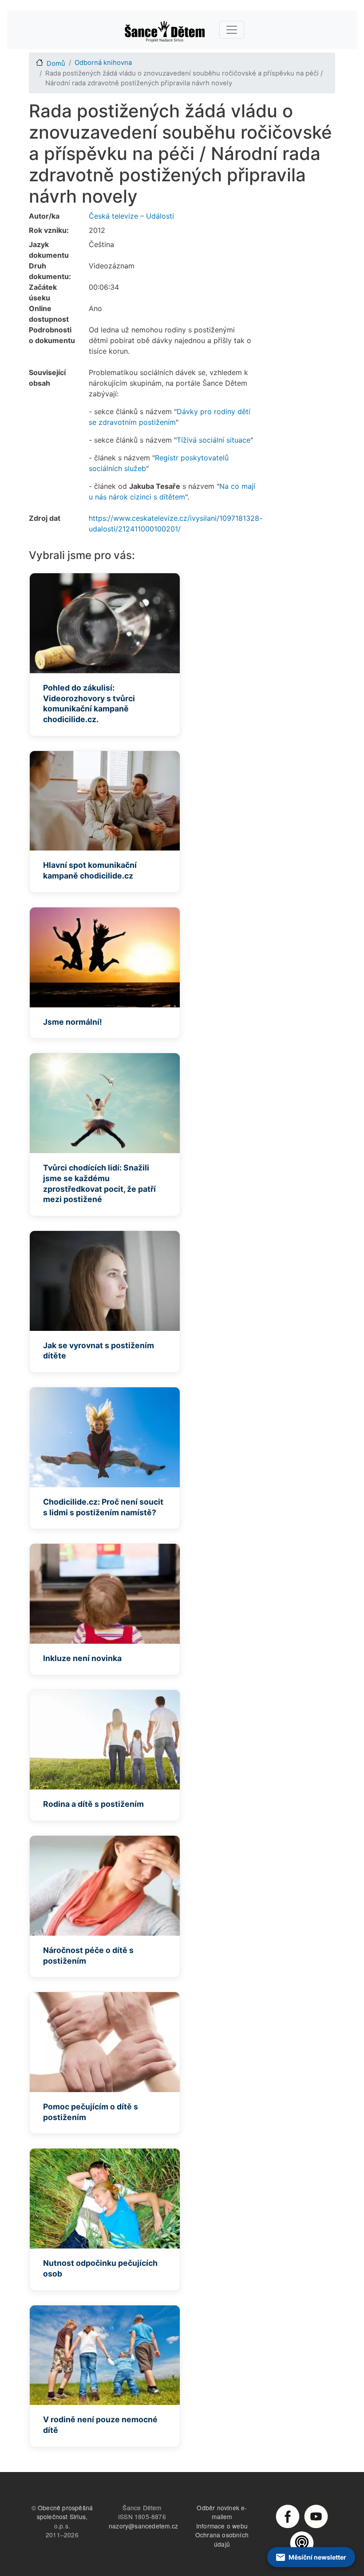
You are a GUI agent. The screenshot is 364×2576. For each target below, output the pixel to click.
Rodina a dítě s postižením (93, 1804)
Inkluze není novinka (82, 1658)
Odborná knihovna (103, 63)
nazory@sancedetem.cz (143, 2526)
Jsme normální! (73, 1022)
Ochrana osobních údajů (222, 2539)
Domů (56, 64)
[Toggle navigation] (232, 30)
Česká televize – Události (131, 216)
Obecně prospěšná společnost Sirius (65, 2512)
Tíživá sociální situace (214, 440)
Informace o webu (222, 2526)
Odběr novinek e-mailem (222, 2512)
